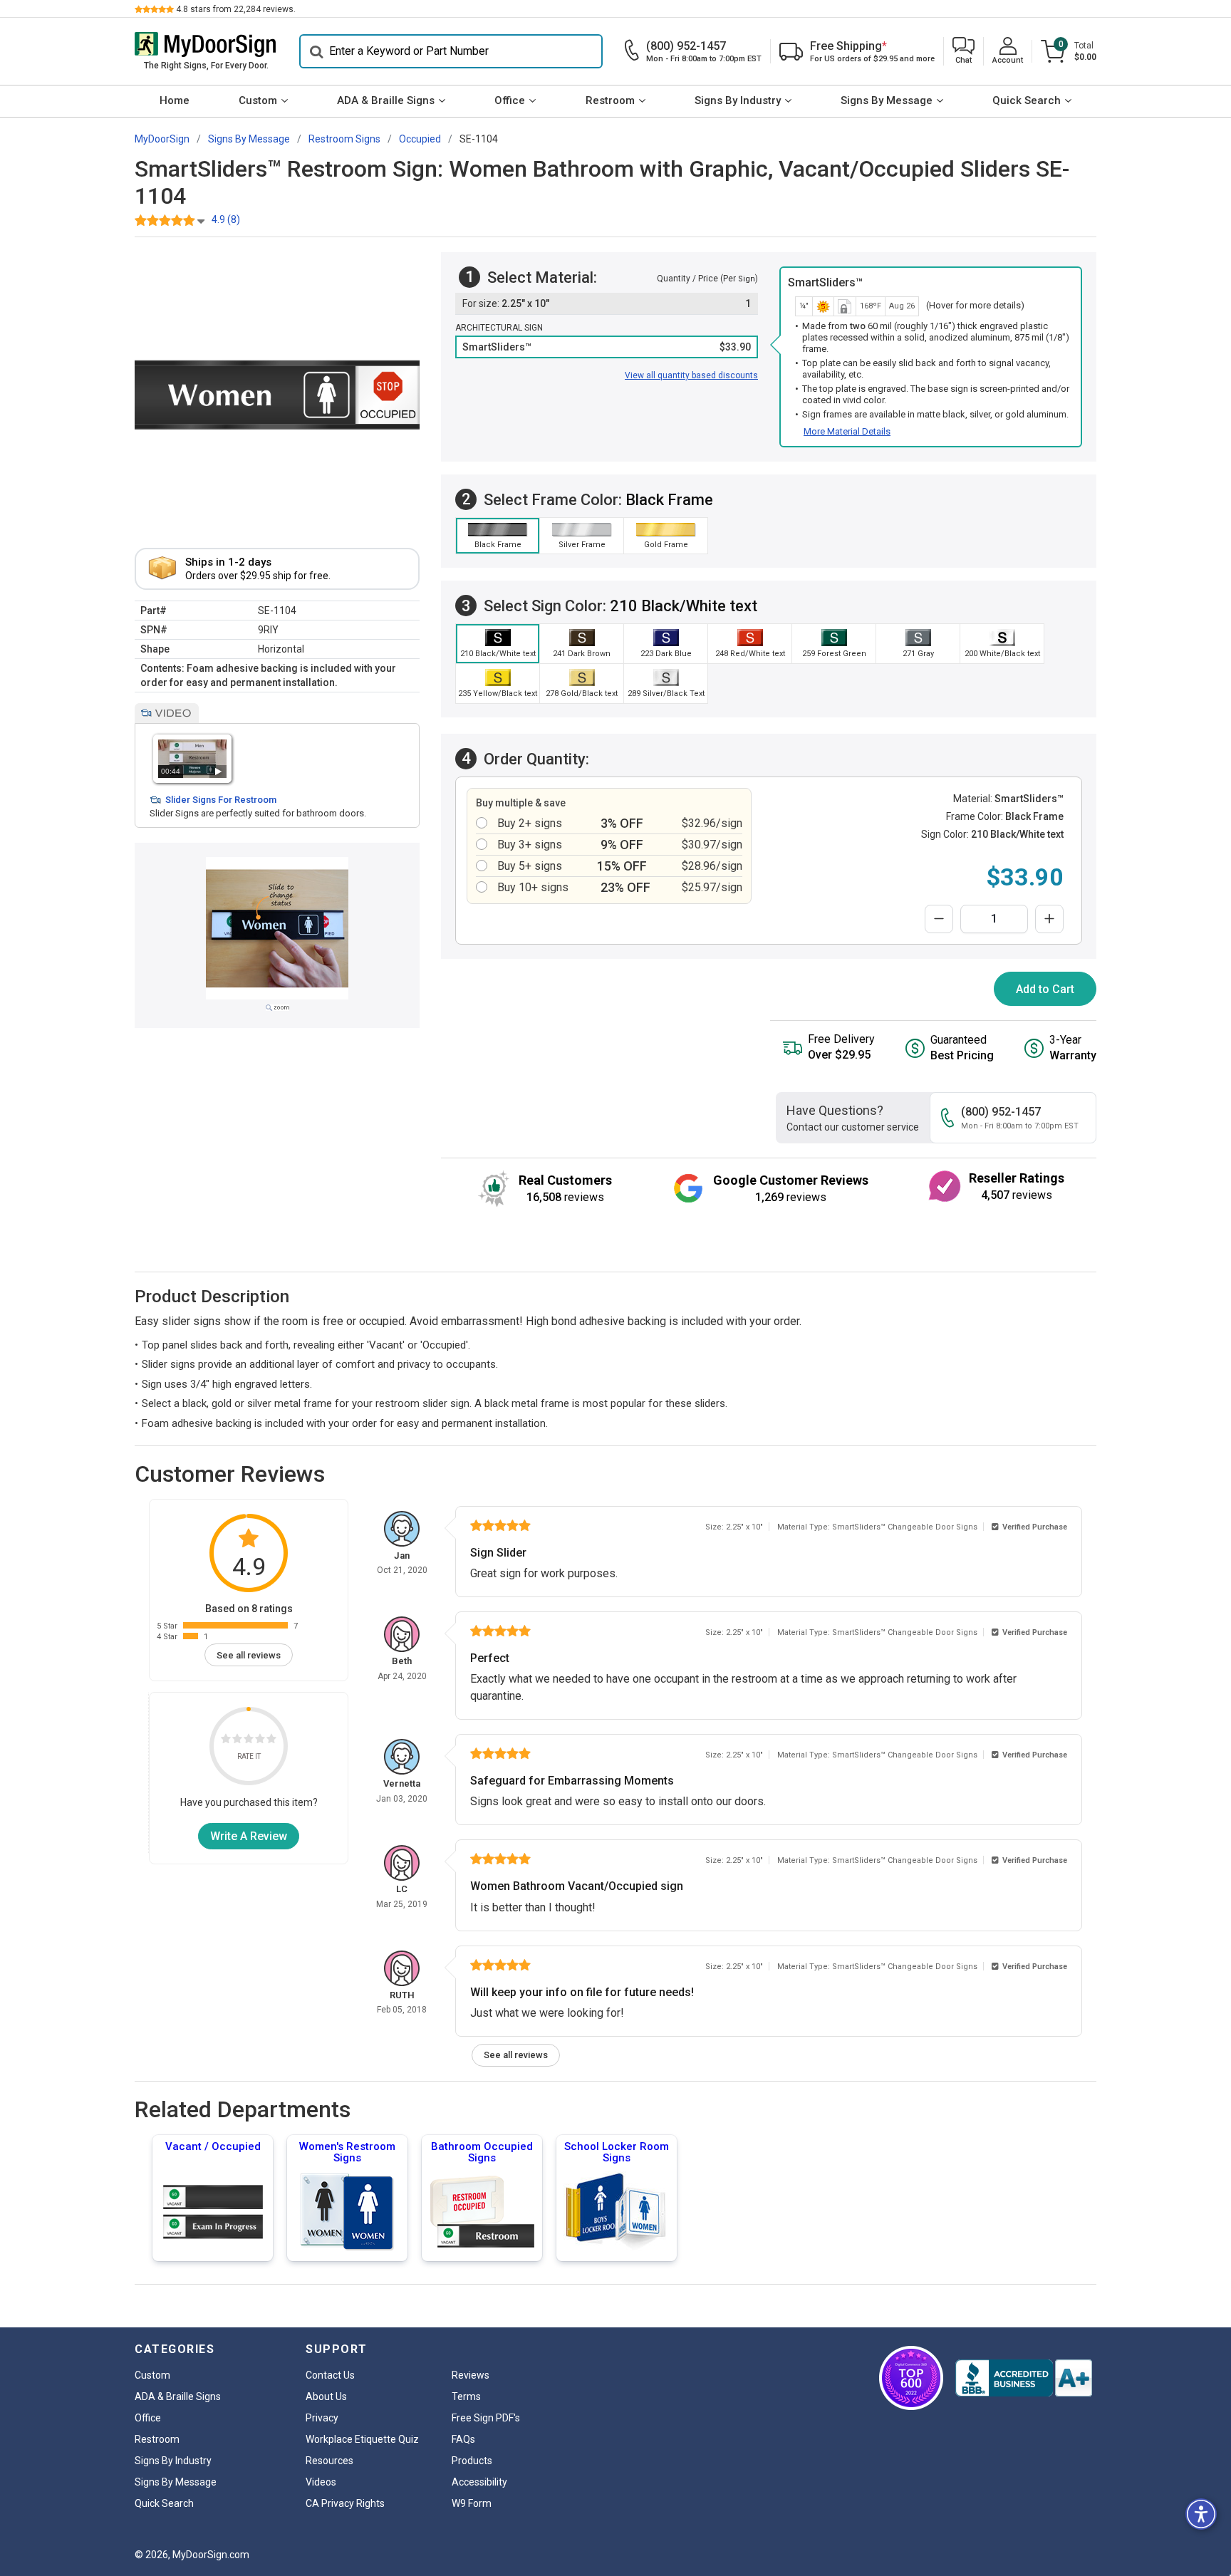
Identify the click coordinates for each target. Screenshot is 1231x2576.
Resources (329, 2461)
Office (510, 100)
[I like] (260, 1741)
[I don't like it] (237, 1741)
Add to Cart (1045, 989)
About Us (326, 2396)
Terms (466, 2396)
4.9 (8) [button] (226, 219)
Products (472, 2461)
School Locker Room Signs (617, 2152)
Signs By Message (887, 100)
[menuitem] (174, 101)
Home (175, 100)
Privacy (322, 2418)
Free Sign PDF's (486, 2418)
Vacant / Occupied (213, 2146)
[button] (963, 52)
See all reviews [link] (249, 1655)
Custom (258, 100)
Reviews (471, 2375)
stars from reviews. (236, 9)
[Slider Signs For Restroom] (192, 758)
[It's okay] (249, 1741)
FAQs (463, 2439)
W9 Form (472, 2503)
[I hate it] (226, 1741)
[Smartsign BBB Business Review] (1024, 2378)
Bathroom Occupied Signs (482, 2152)
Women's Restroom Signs (347, 2152)
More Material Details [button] (847, 431)
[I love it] (271, 1741)
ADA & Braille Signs (386, 100)
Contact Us (330, 2375)
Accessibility (479, 2482)
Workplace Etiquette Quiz (362, 2439)
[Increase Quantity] (1049, 919)
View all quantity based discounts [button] (691, 375)
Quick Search (1027, 100)
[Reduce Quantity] (939, 919)
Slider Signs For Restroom (221, 800)
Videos (321, 2482)
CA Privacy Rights (345, 2503)
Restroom (610, 100)
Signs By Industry (738, 100)
